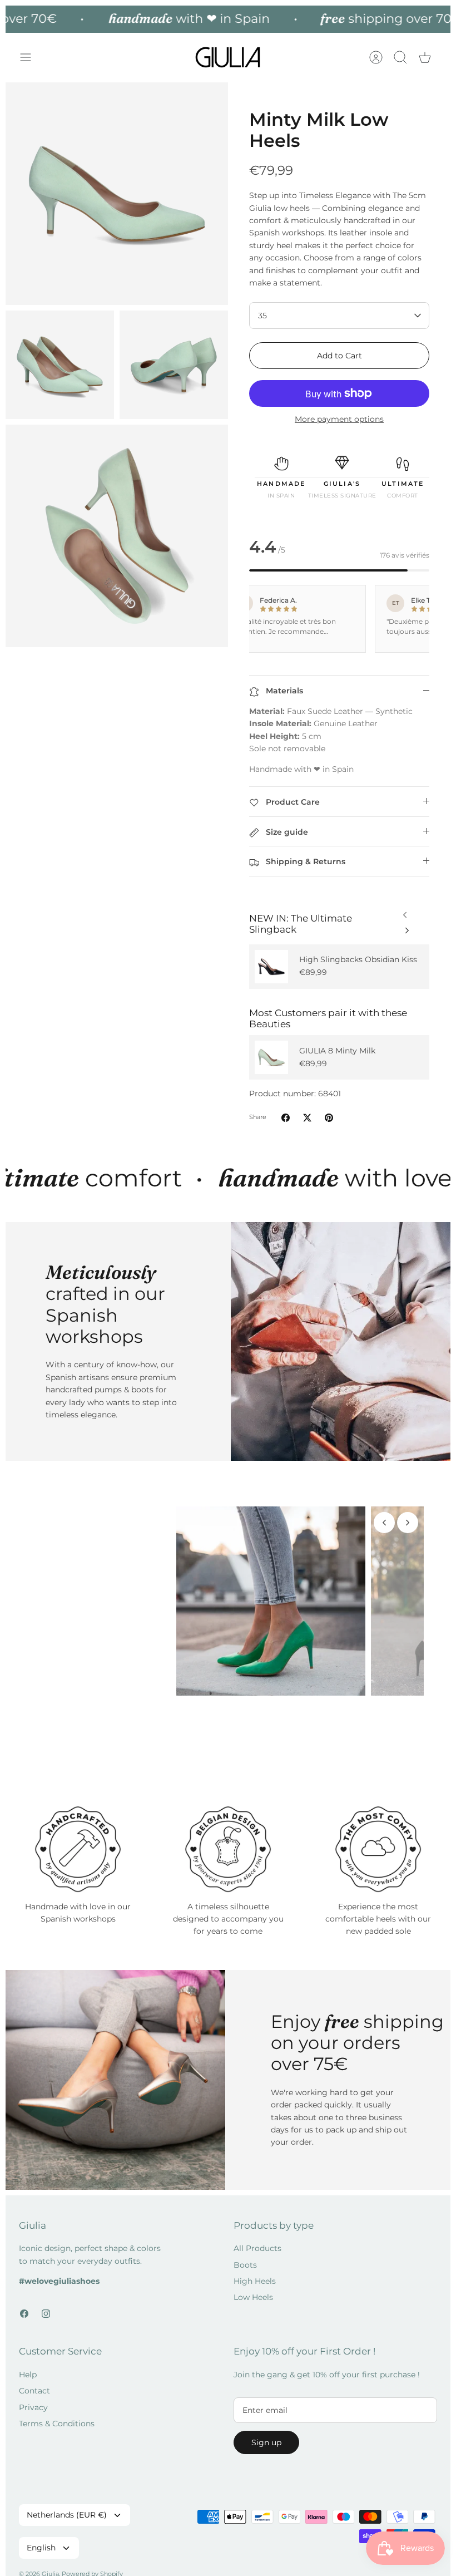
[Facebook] (24, 2314)
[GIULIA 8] (271, 1057)
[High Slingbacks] (271, 967)
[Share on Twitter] (307, 1118)
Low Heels (253, 2297)
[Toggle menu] (31, 57)
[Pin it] (329, 1118)
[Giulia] (228, 58)
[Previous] (407, 928)
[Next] (405, 912)
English (41, 2548)
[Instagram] (46, 2314)
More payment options (339, 419)
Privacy (33, 2407)
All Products (257, 2248)
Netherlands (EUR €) (67, 2515)
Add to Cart (339, 356)
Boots (245, 2265)
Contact (34, 2391)
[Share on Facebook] (286, 1118)
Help (28, 2375)
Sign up (266, 2442)
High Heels (255, 2281)
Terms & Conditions (57, 2424)
